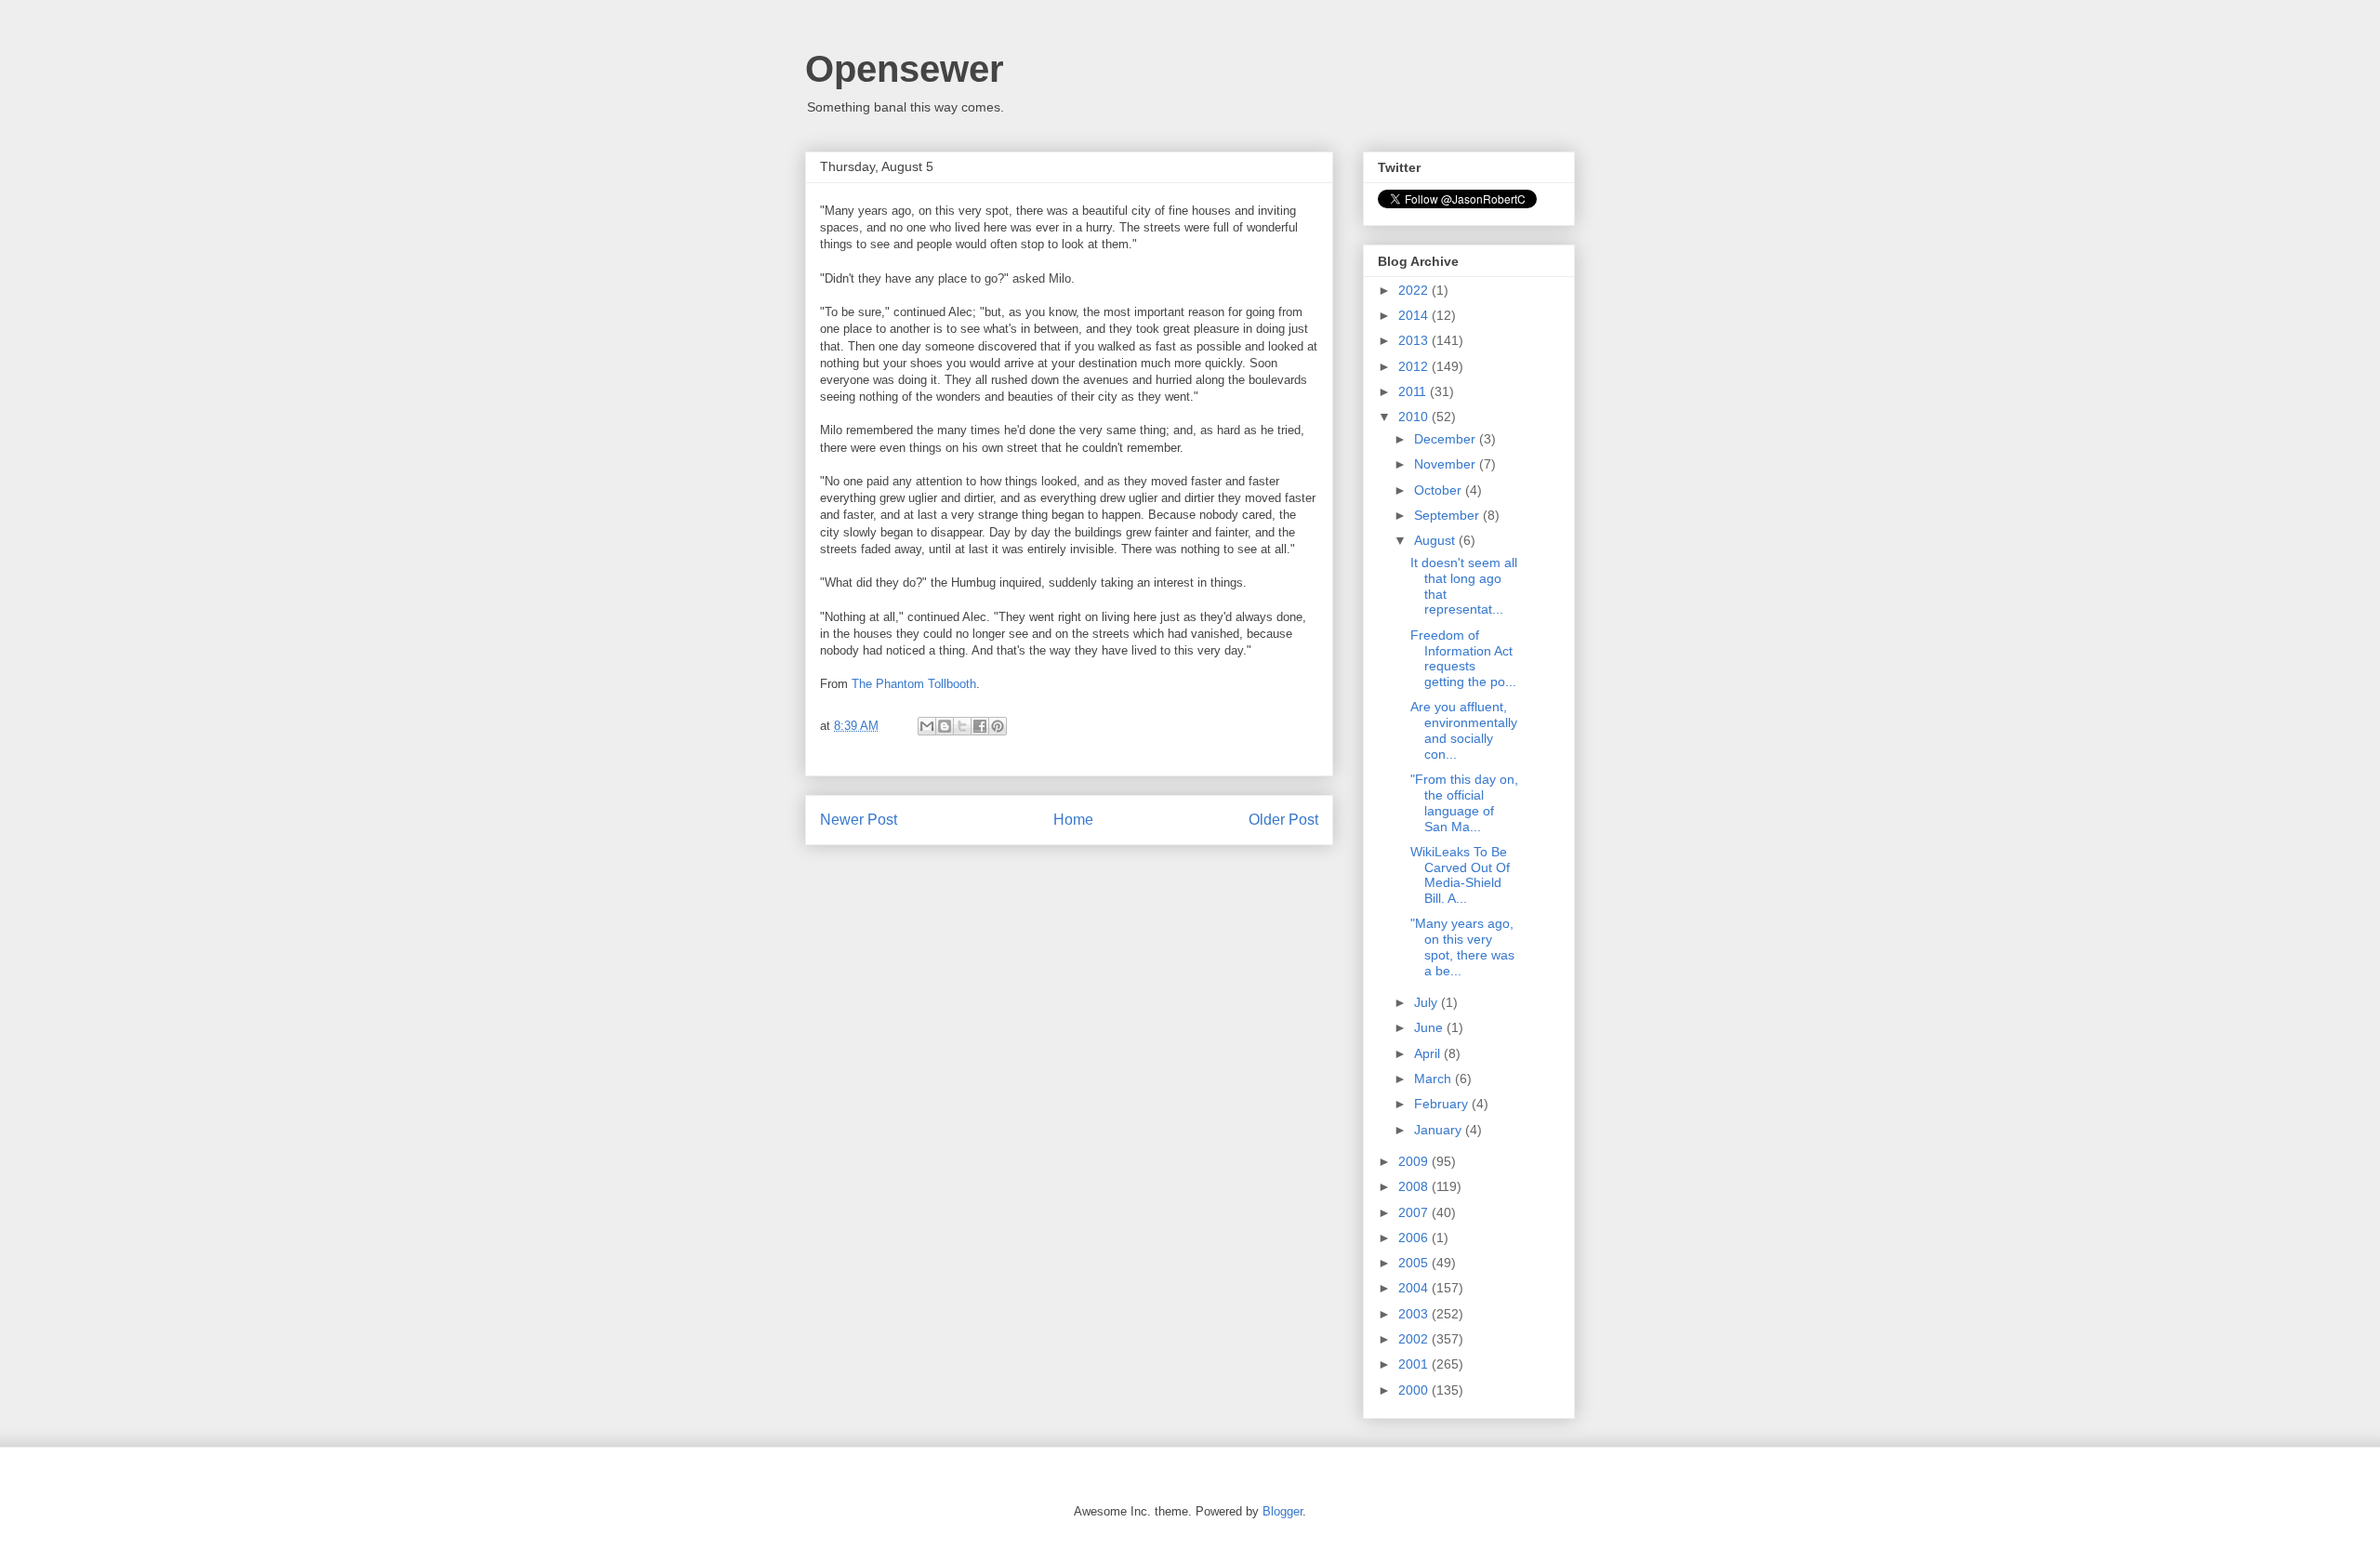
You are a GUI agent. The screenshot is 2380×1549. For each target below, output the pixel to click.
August (1436, 540)
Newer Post (859, 820)
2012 (1415, 366)
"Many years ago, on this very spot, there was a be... (1462, 947)
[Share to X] (962, 726)
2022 (1415, 290)
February (1443, 1104)
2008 (1415, 1186)
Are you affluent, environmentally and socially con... (1464, 730)
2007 (1415, 1212)
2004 (1415, 1288)
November (1447, 464)
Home (1073, 820)
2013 (1415, 340)
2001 (1415, 1364)
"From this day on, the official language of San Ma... (1464, 802)
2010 (1415, 417)
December (1447, 439)
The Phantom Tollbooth (914, 684)
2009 (1415, 1161)
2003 (1415, 1314)
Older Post (1283, 820)
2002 (1415, 1339)
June (1430, 1027)
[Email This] (927, 726)
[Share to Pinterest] (998, 726)
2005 (1415, 1263)
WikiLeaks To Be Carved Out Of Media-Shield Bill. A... (1460, 875)
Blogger (1283, 1511)
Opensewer (905, 69)
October (1440, 490)
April (1429, 1053)
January (1440, 1130)
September (1448, 515)
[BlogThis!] (945, 726)
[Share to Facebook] (980, 726)
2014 (1415, 315)
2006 (1415, 1238)
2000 (1415, 1390)
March (1435, 1079)
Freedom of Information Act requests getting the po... (1463, 658)
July (1428, 1002)
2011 (1414, 391)
